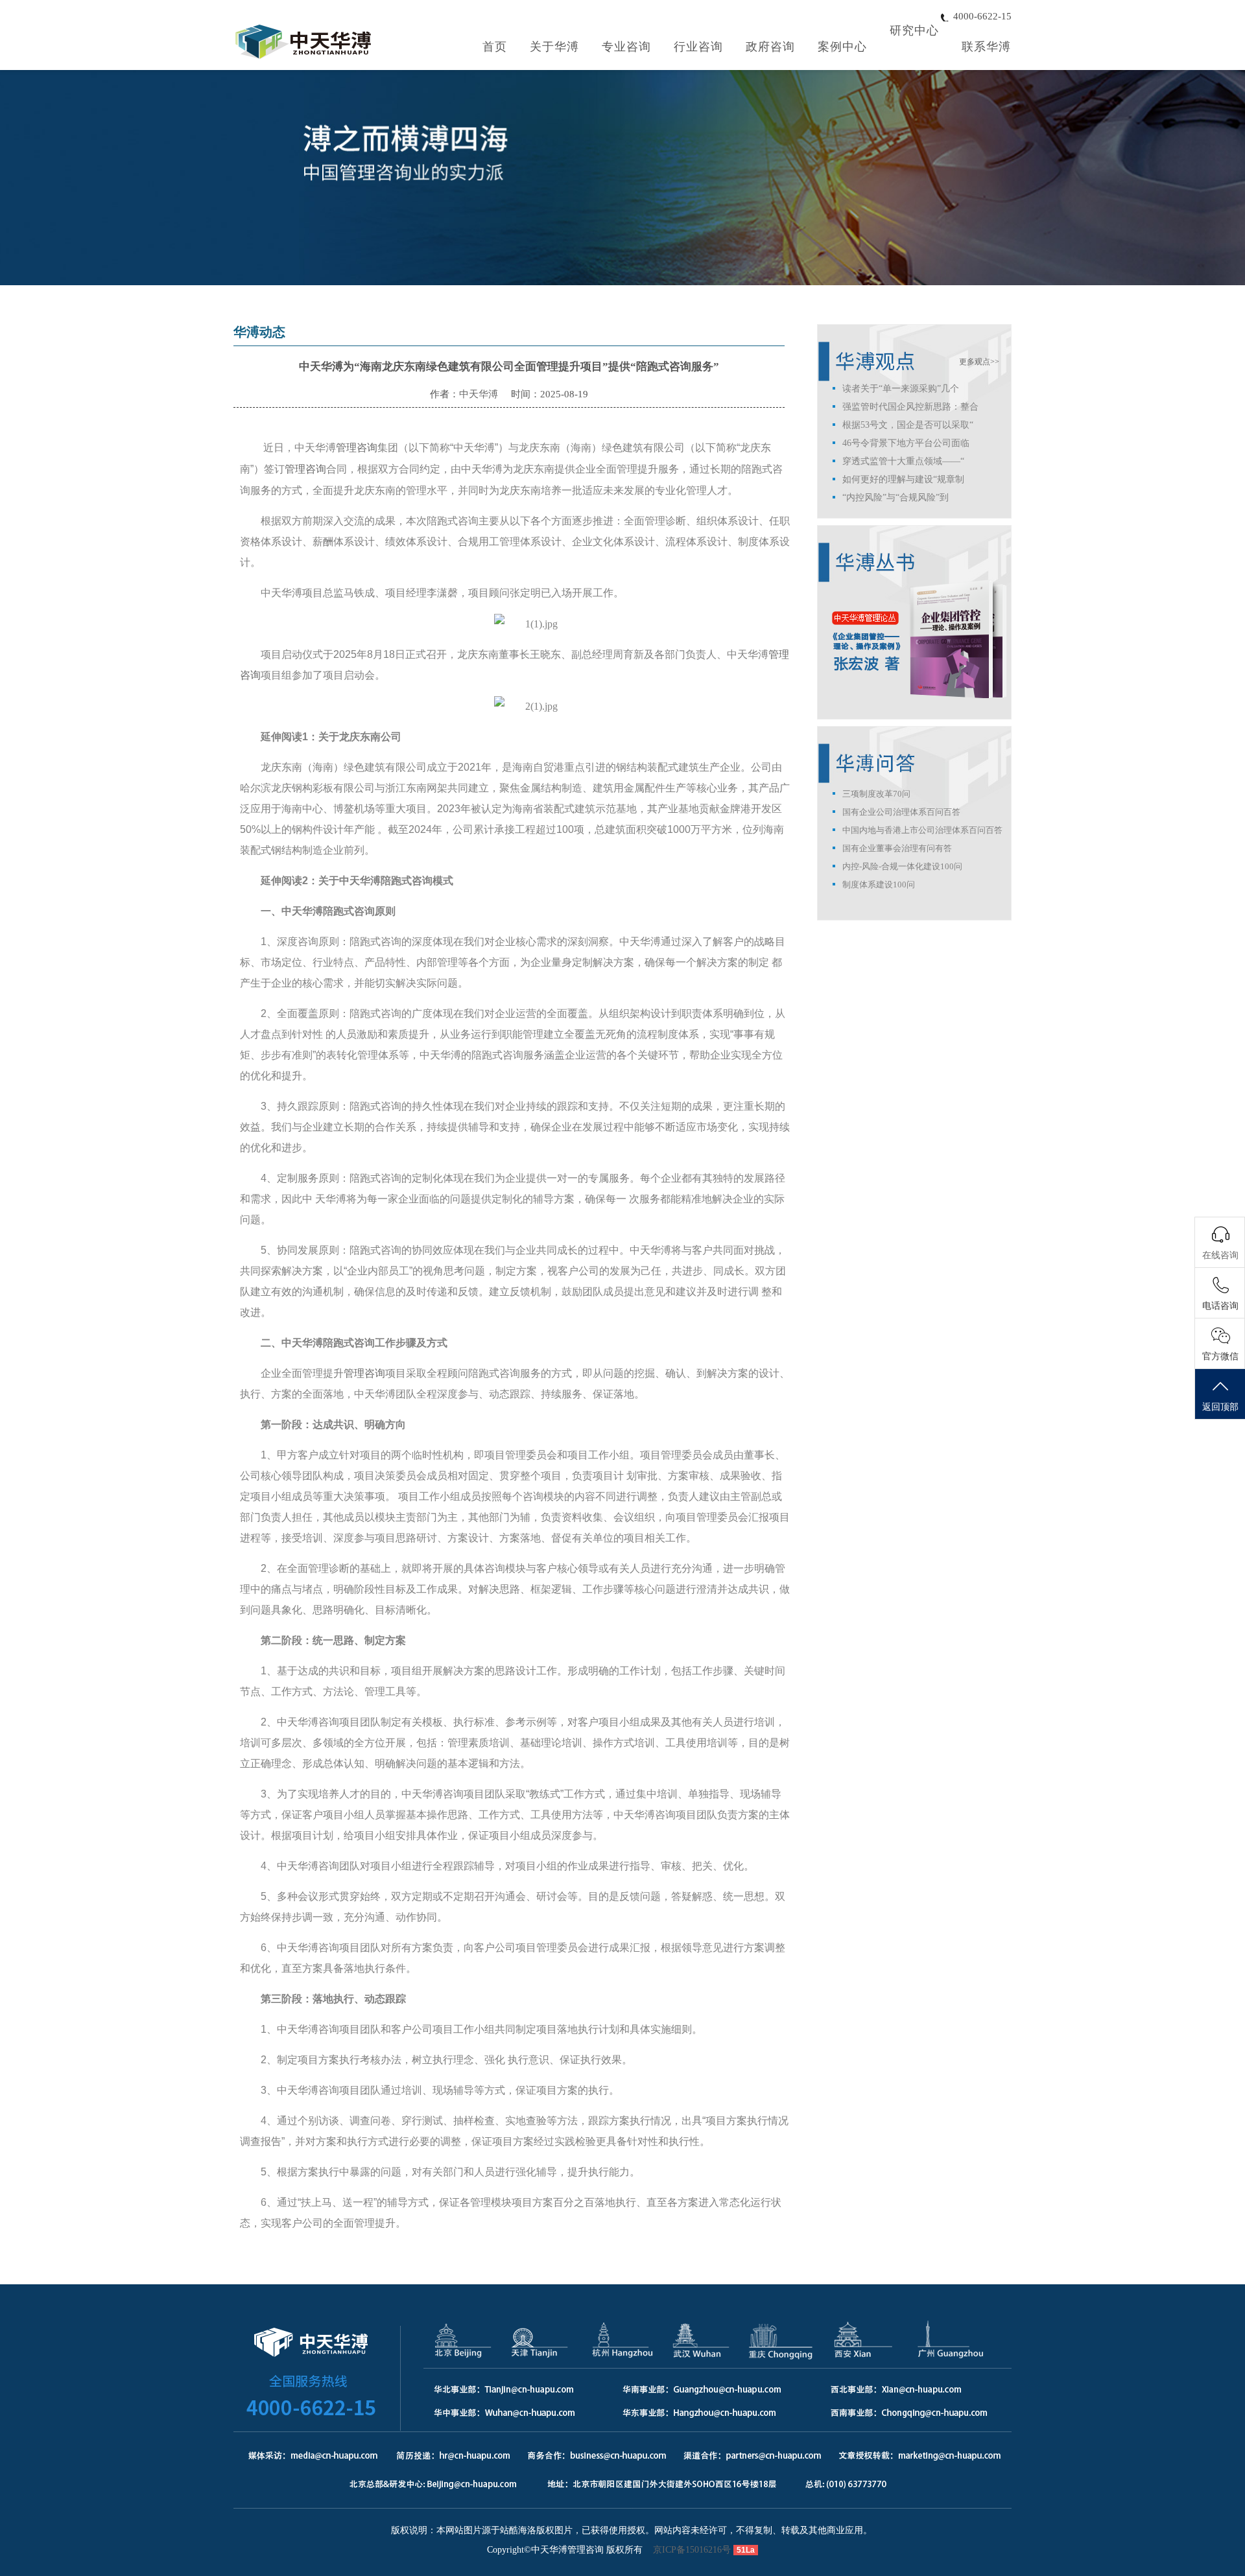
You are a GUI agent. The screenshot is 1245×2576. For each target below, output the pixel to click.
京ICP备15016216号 (692, 2550)
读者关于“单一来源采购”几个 (901, 389)
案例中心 (842, 47)
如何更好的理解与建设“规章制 (903, 479)
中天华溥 (479, 394)
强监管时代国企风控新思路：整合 (910, 407)
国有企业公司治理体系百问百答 (901, 812)
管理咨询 (357, 448)
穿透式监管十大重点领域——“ (903, 461)
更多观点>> (979, 362)
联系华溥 (986, 47)
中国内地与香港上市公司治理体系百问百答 (922, 830)
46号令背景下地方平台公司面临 (906, 443)
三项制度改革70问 (876, 794)
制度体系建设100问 (879, 884)
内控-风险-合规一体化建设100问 (902, 866)
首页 (495, 47)
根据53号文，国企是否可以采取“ (908, 425)
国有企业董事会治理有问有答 (897, 848)
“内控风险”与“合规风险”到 (895, 498)
